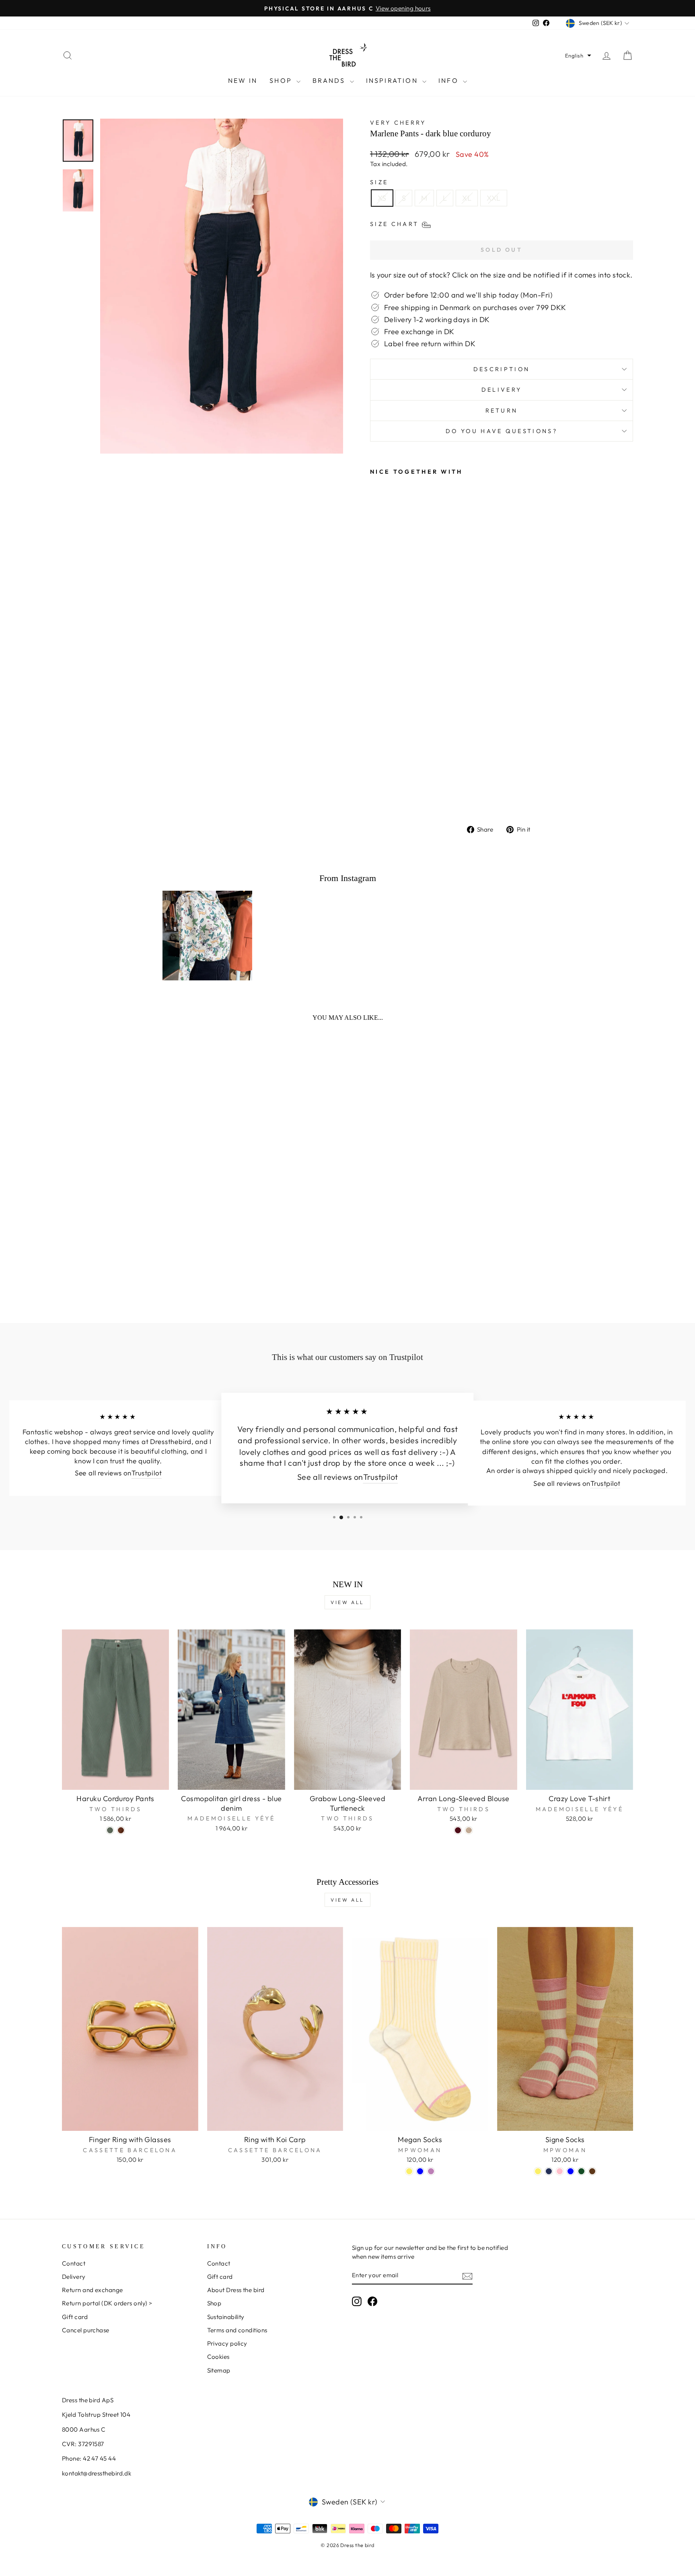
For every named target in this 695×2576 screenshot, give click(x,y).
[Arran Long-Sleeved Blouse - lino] (469, 1830)
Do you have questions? (502, 431)
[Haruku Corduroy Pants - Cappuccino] (121, 1830)
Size (379, 182)
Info (450, 80)
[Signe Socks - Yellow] (538, 2171)
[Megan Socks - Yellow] (409, 2171)
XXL (493, 198)
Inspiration (393, 80)
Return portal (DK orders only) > (107, 2303)
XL (467, 198)
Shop (282, 80)
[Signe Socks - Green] (581, 2171)
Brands (330, 80)
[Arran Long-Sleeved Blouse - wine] (458, 1830)
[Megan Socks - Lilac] (431, 2171)
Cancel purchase (86, 2330)
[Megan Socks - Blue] (420, 2171)
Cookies (218, 2357)
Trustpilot (147, 1473)
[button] (578, 55)
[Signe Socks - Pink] (560, 2171)
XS (382, 198)
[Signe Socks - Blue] (571, 2171)
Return (502, 411)
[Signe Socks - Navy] (549, 2171)
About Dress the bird (236, 2290)
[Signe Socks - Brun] (592, 2171)
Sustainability (226, 2317)
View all (347, 1602)
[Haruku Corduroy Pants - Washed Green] (110, 1830)
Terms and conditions (237, 2330)
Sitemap (219, 2370)
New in (243, 80)
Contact (74, 2263)
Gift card (75, 2317)
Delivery (502, 390)
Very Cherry (398, 123)
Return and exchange (93, 2290)
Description (502, 369)
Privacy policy (227, 2343)
